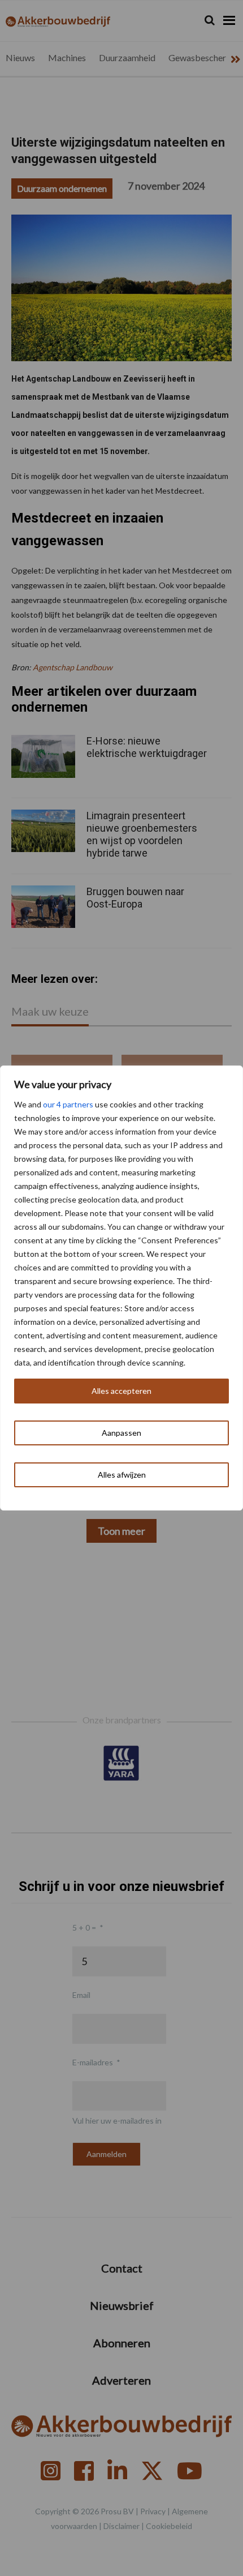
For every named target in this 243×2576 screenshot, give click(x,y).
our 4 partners (68, 1104)
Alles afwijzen (122, 1475)
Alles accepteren (121, 1391)
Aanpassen (121, 1433)
